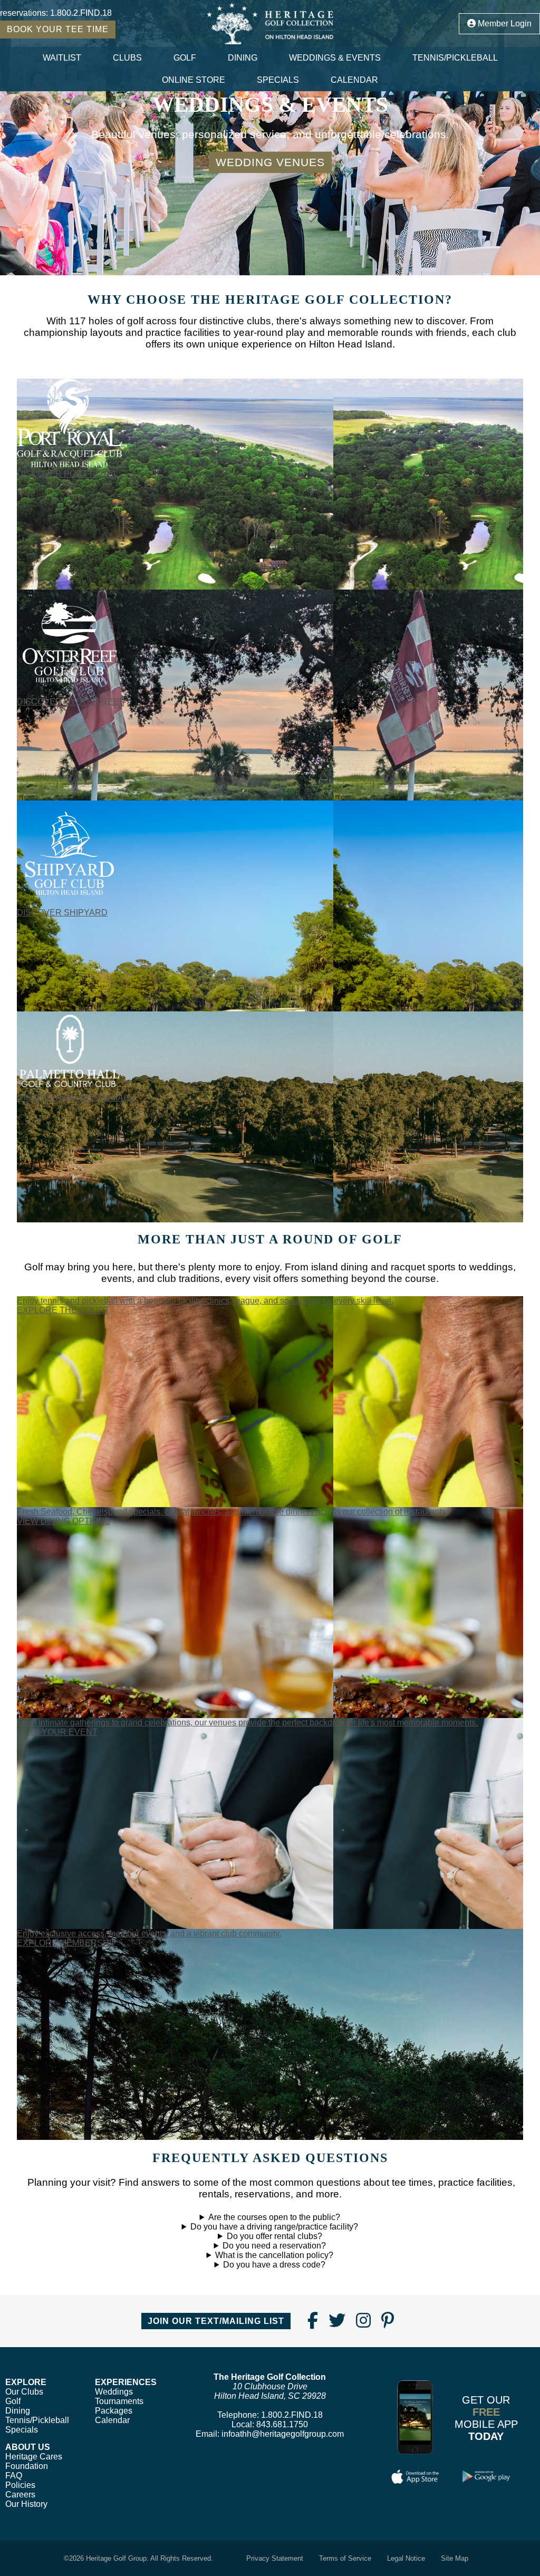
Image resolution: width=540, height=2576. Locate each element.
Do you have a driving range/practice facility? (274, 2227)
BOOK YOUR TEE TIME (58, 29)
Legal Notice (406, 2558)
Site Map (455, 2558)
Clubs (127, 58)
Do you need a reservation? (274, 2246)
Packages (114, 2411)
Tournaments (119, 2401)
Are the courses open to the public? (274, 2217)
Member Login (504, 23)
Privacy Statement (275, 2558)
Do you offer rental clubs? (274, 2236)
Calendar (354, 80)
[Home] (270, 23)
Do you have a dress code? (274, 2265)
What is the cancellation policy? (274, 2255)
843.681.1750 (282, 2424)
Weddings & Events (335, 58)
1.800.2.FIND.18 (81, 13)
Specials (278, 80)
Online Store (194, 80)
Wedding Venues (270, 162)
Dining (243, 58)
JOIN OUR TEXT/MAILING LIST (216, 2321)
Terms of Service (345, 2558)
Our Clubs (24, 2392)
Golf (185, 58)
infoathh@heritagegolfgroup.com (283, 2434)
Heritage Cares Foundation (34, 2461)
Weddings (114, 2392)
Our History (26, 2504)
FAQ (14, 2476)
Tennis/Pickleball (455, 58)
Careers (20, 2495)
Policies (20, 2485)
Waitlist (62, 58)
